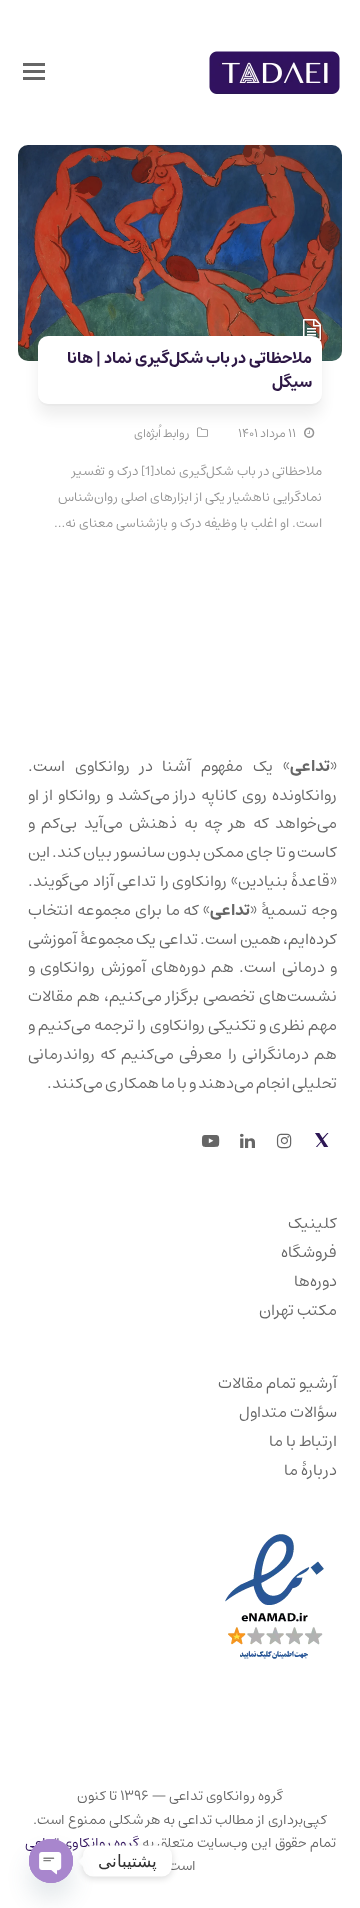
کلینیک (312, 1223)
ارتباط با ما (303, 1441)
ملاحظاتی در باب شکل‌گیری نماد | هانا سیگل (189, 370)
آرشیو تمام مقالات (277, 1383)
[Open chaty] (51, 1861)
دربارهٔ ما (310, 1470)
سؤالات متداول (288, 1412)
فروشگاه (309, 1252)
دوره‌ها (315, 1281)
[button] (34, 73)
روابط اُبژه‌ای (161, 433)
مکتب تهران (298, 1310)
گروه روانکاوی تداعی (82, 1843)
